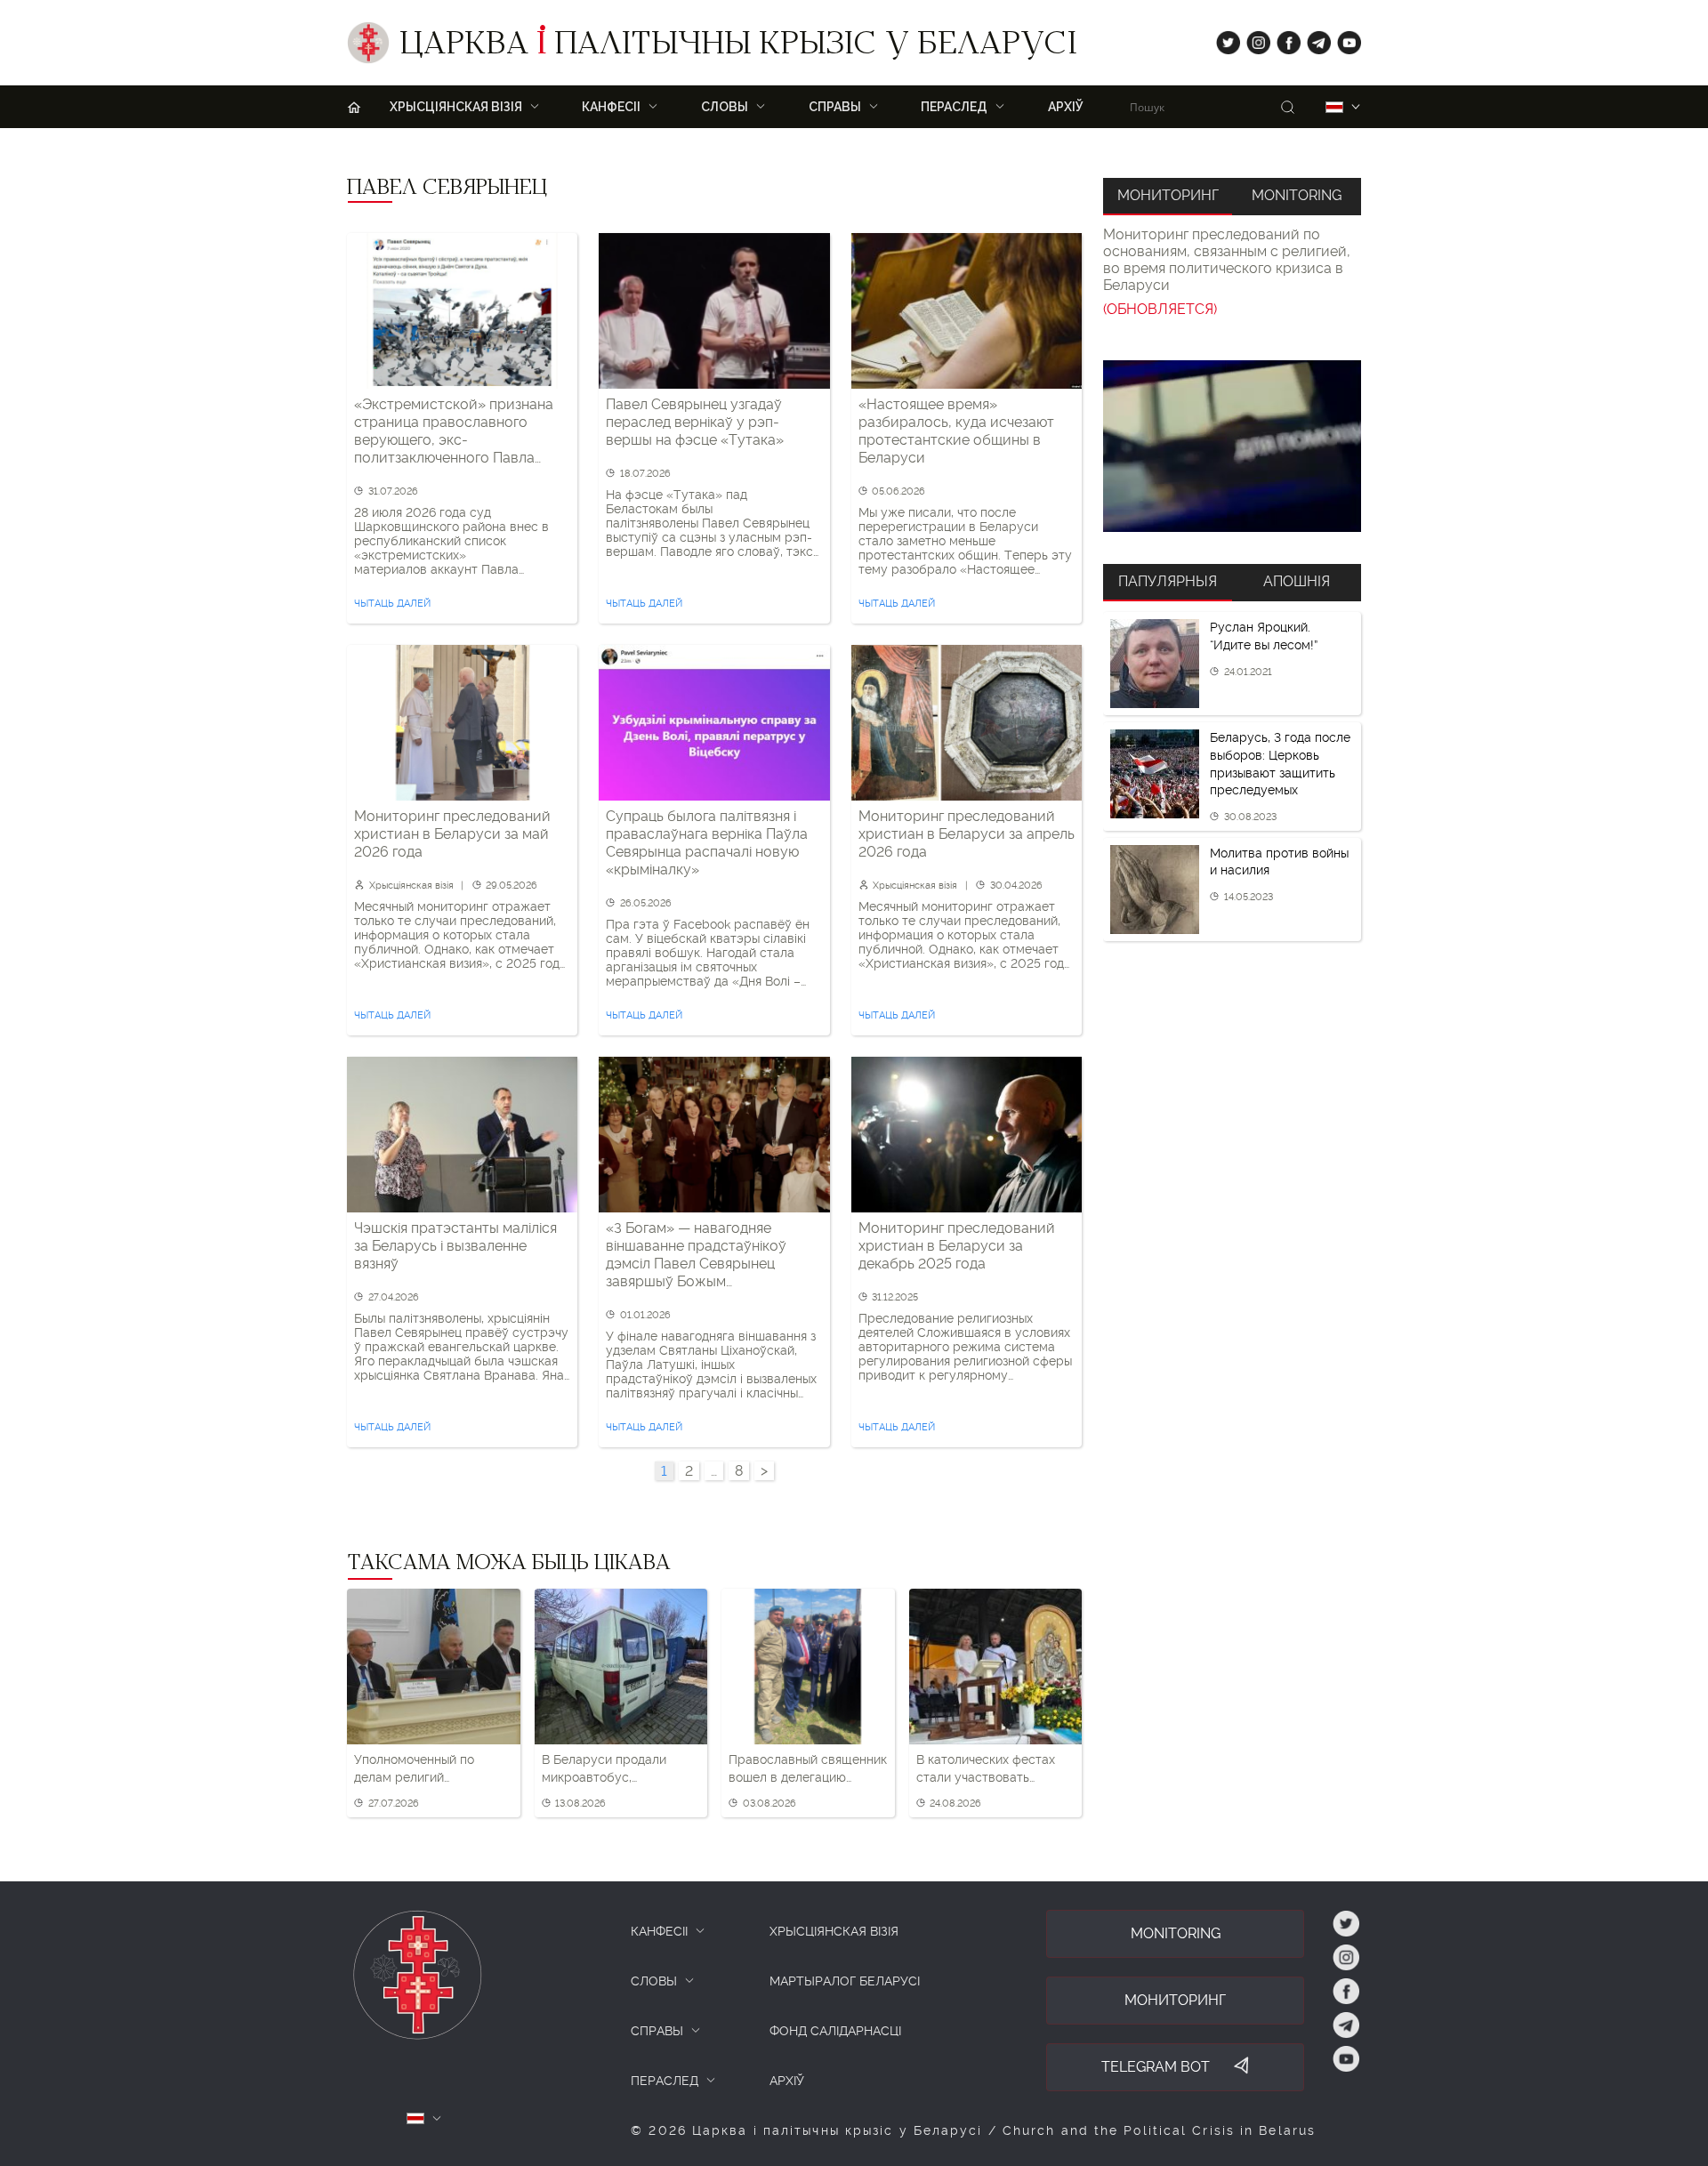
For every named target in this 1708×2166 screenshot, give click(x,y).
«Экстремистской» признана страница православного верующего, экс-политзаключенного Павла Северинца (454, 431)
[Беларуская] (1334, 107)
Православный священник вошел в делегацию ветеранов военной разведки (808, 1769)
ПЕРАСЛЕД (665, 2081)
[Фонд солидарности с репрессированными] (1232, 446)
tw (1224, 39)
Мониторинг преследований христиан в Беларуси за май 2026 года (452, 834)
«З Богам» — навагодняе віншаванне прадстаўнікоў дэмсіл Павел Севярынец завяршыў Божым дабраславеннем (696, 1255)
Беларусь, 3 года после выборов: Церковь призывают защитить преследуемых (1280, 764)
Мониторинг (1168, 195)
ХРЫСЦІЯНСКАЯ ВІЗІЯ (834, 1931)
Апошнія (1297, 581)
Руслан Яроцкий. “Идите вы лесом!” (1264, 636)
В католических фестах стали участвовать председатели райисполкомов (986, 1769)
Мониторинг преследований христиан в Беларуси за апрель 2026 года (967, 834)
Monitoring (1297, 195)
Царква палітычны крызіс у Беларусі (738, 47)
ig (1252, 39)
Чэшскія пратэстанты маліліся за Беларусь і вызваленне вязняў (455, 1246)
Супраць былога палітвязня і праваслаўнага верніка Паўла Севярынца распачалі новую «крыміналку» (707, 843)
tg (1313, 39)
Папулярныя (1168, 581)
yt (1343, 39)
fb (1283, 39)
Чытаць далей (392, 604)
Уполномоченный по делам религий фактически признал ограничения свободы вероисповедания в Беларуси (419, 1769)
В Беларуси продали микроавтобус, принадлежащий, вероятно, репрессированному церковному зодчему (604, 1769)
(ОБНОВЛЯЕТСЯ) (1160, 309)
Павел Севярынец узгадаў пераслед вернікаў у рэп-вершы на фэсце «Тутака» (695, 422)
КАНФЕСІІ (659, 1931)
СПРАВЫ (657, 2031)
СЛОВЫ (654, 1981)
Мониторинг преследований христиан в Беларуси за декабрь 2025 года (957, 1246)
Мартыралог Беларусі (845, 1981)
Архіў (1066, 107)
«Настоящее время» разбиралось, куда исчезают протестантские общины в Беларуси (956, 431)
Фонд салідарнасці (835, 2031)
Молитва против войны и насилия (1279, 862)
